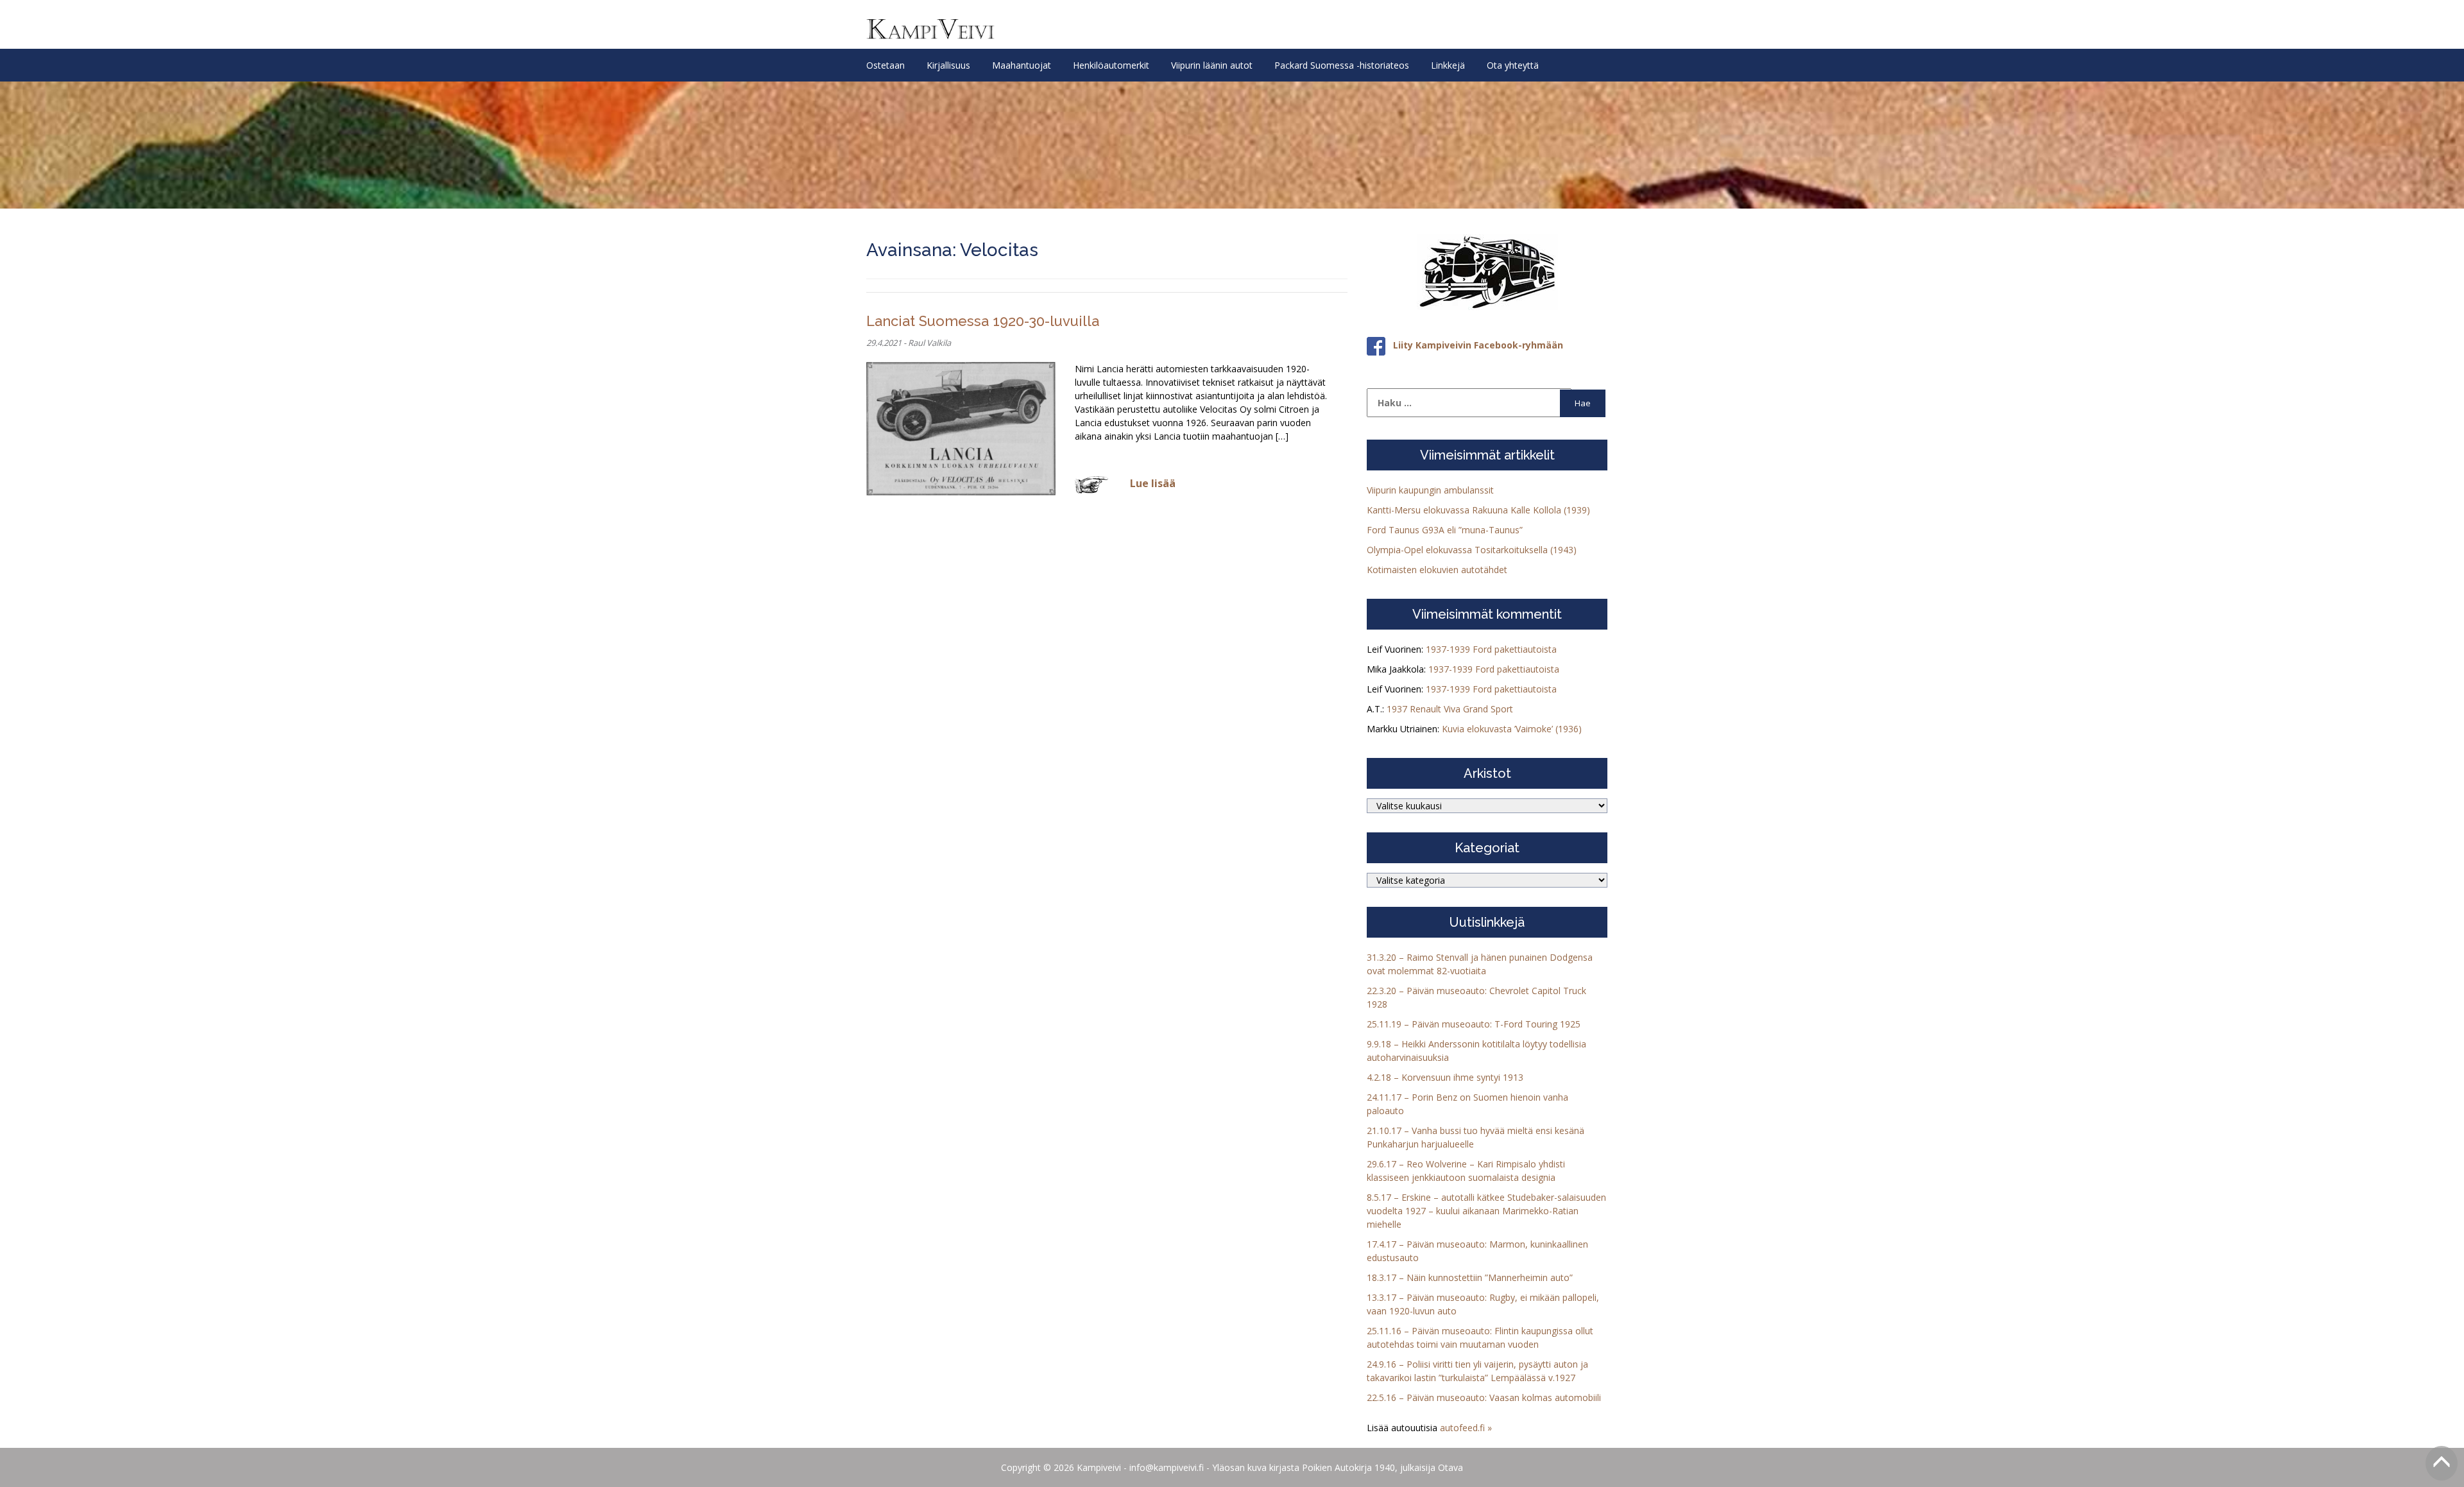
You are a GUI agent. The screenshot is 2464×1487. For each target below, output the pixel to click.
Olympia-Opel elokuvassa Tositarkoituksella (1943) (1472, 550)
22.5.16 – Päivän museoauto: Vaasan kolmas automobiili (1484, 1397)
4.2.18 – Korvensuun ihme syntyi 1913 (1445, 1077)
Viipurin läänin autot (1212, 65)
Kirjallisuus (948, 65)
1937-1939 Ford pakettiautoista (1491, 649)
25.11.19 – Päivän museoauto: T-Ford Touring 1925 (1474, 1024)
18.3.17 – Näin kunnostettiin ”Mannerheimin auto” (1470, 1277)
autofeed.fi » (1466, 1428)
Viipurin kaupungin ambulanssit (1430, 490)
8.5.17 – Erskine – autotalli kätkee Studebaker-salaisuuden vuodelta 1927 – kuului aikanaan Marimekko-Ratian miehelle (1486, 1211)
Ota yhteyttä (1513, 65)
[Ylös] (2442, 1463)
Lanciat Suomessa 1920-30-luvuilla (983, 321)
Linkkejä (1448, 65)
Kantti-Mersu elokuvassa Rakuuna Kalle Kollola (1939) (1478, 510)
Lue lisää (1153, 483)
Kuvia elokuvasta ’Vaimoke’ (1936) (1512, 729)
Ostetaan (886, 65)
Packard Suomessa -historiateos (1342, 65)
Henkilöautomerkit (1111, 65)
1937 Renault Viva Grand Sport (1450, 709)
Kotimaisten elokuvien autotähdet (1437, 570)
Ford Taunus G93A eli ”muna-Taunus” (1445, 530)
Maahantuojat (1022, 65)
